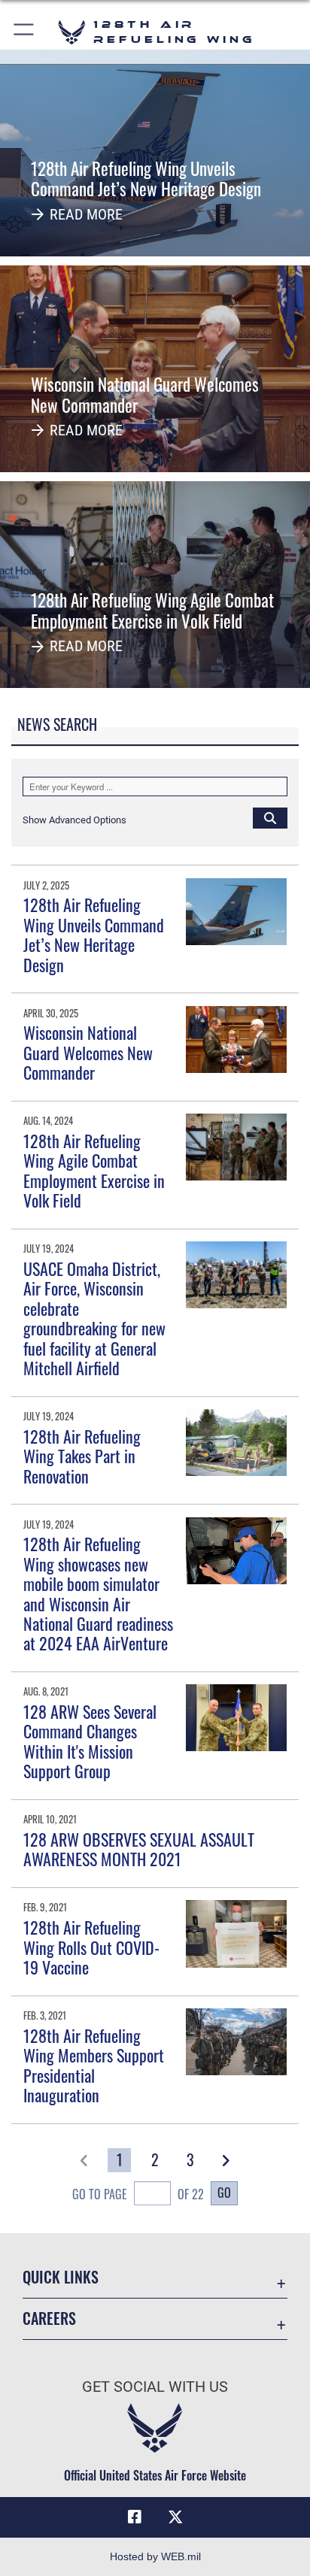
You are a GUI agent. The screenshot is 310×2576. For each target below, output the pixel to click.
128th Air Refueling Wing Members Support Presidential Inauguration (94, 2065)
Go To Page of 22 (138, 2194)
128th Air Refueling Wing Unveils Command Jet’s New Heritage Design (94, 934)
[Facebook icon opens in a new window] (135, 2517)
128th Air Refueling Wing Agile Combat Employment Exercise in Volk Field (94, 1170)
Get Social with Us (155, 2387)
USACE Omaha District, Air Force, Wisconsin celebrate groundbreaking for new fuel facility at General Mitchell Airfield (94, 1318)
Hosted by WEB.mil (155, 2556)
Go (224, 2193)
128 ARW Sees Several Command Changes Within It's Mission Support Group (90, 1741)
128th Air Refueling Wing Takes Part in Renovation (82, 1456)
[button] (24, 32)
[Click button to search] (270, 817)
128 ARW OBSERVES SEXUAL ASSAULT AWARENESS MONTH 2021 (139, 1849)
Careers (49, 2318)
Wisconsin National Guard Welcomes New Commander (88, 1052)
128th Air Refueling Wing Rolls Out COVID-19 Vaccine (91, 1947)
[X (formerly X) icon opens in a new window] (175, 2517)
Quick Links (61, 2277)
